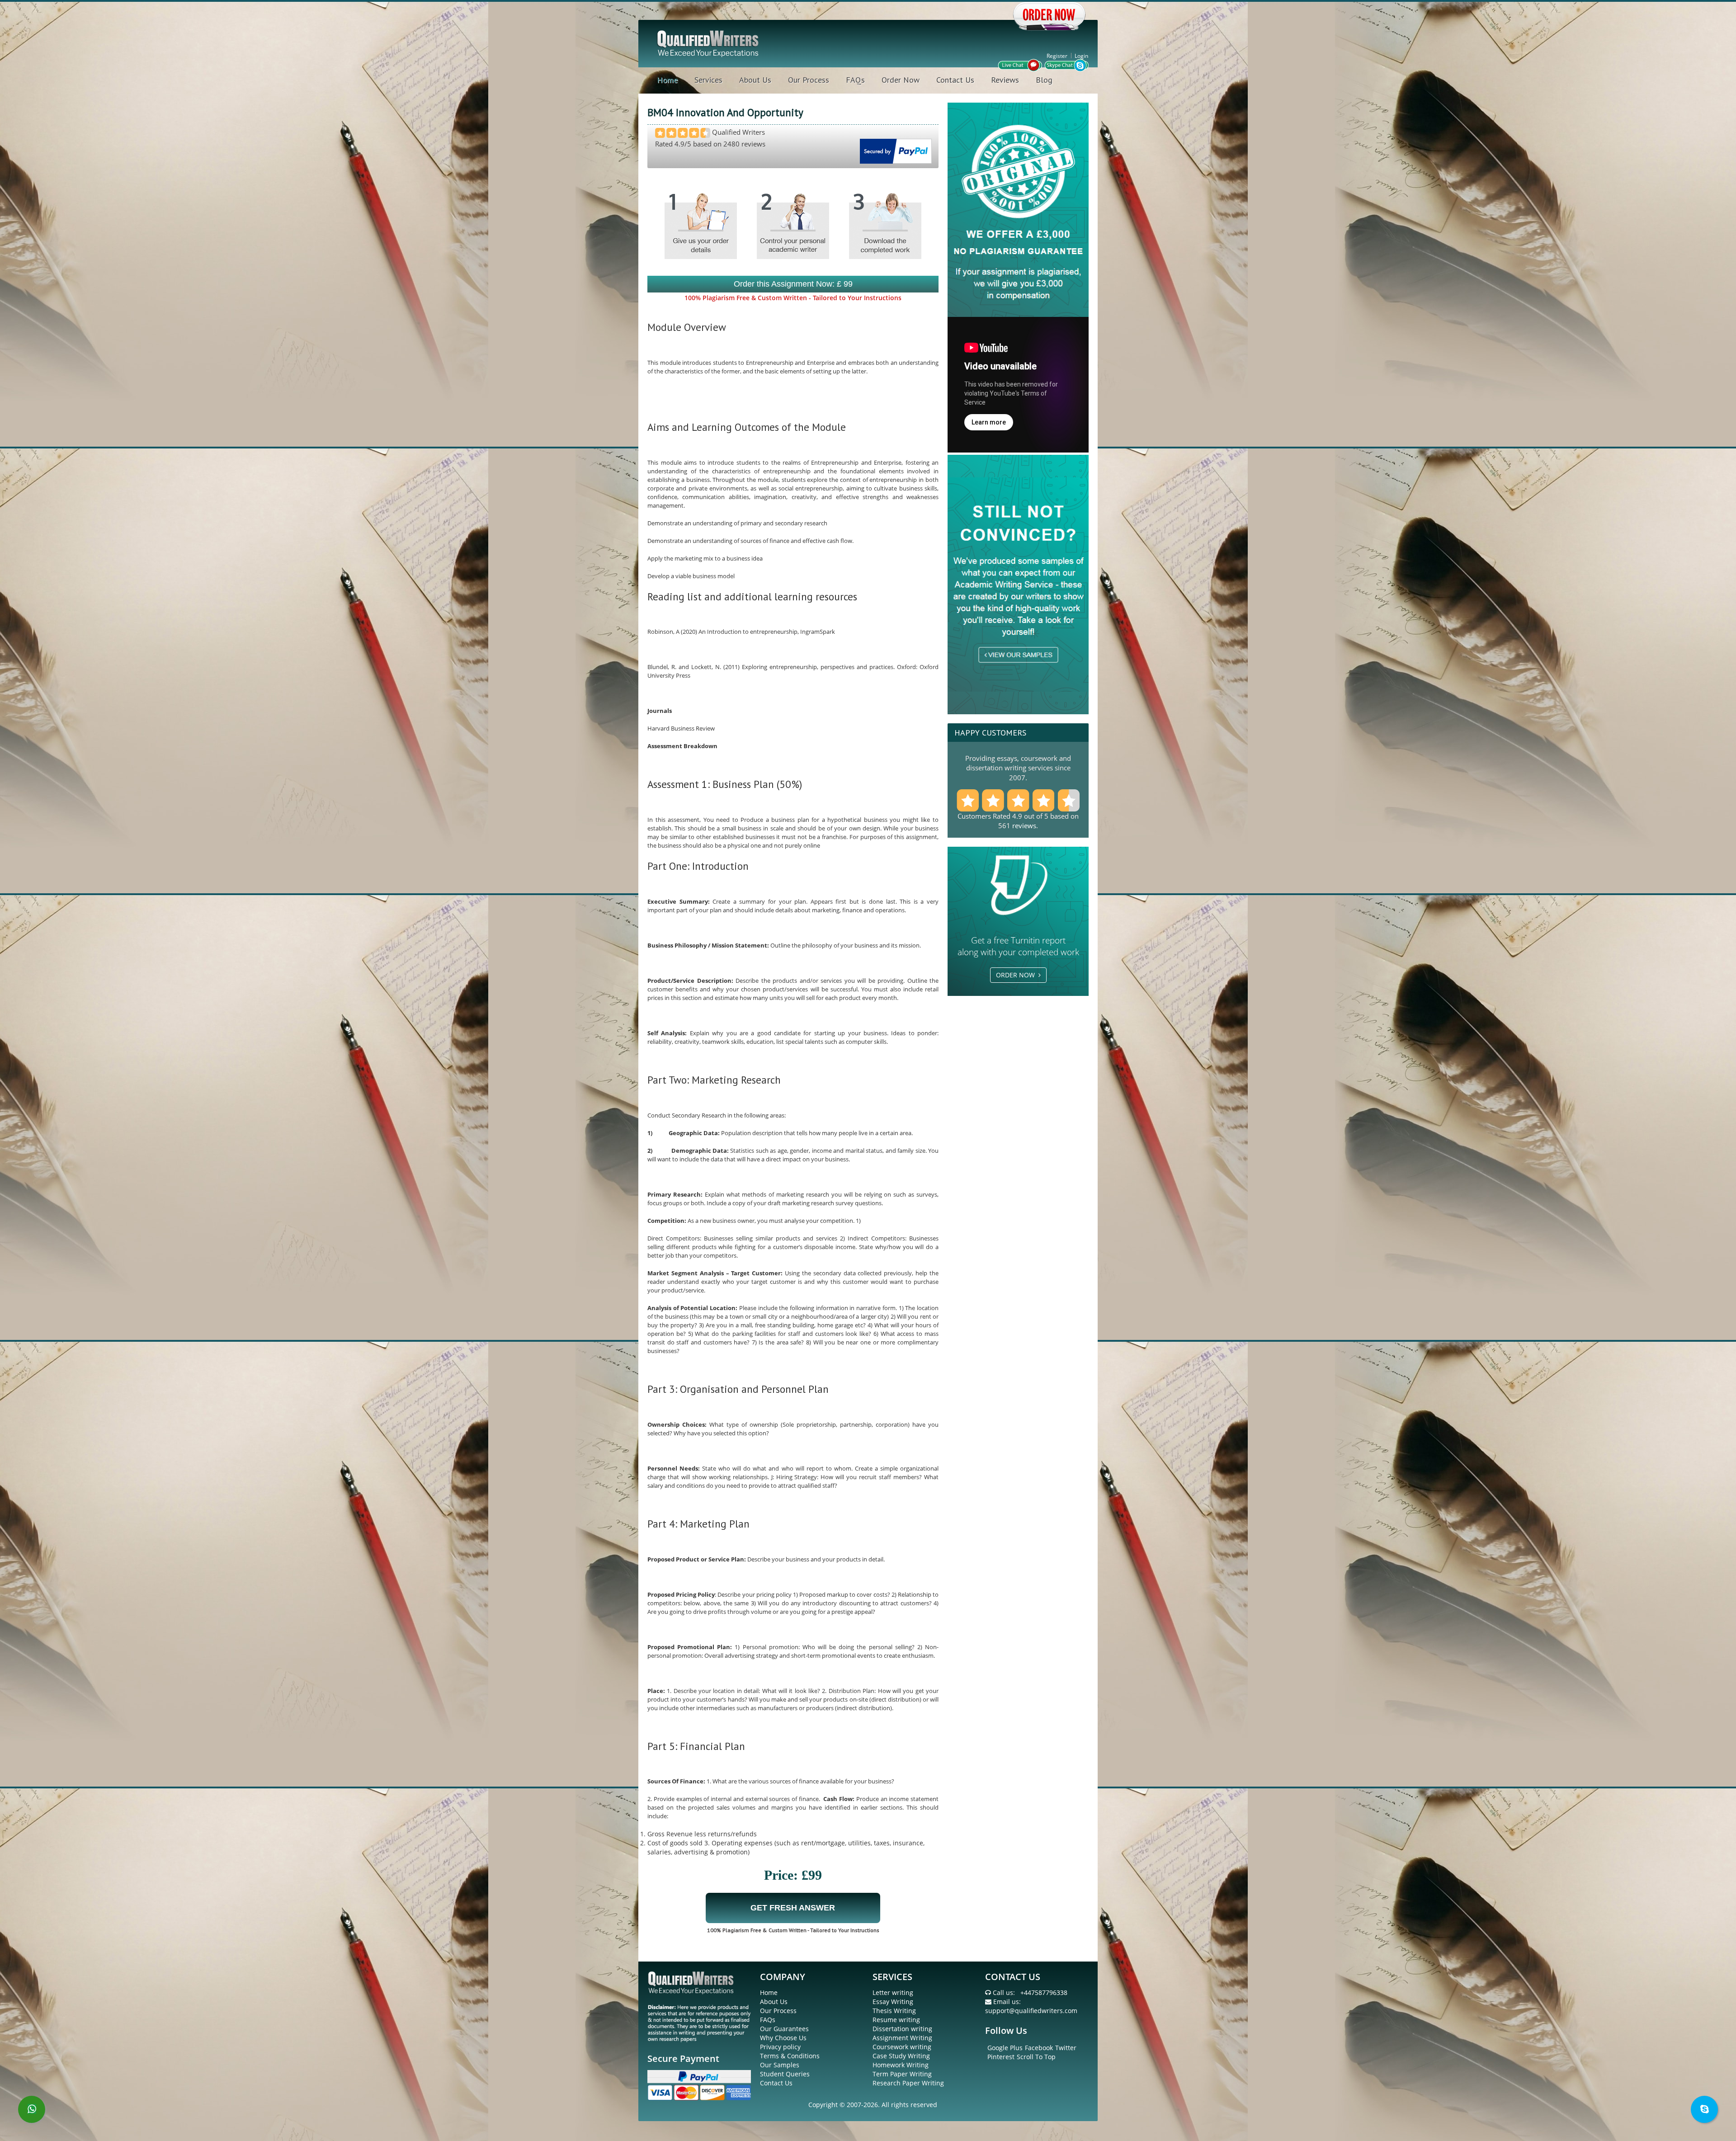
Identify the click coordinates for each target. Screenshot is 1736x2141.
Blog (1044, 80)
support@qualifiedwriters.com (1031, 2011)
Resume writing (896, 2020)
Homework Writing (901, 2065)
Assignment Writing (902, 2038)
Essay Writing (893, 2002)
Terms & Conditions (790, 2056)
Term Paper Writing (902, 2074)
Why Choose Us (783, 2038)
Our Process (809, 80)
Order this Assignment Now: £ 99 (793, 284)
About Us (755, 80)
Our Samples (780, 2065)
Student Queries (785, 2074)
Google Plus (1005, 2048)
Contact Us (955, 80)
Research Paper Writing (908, 2083)
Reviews (1005, 80)
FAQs (855, 80)
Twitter (1066, 2048)
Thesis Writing (894, 2011)
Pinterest (1001, 2057)
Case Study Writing (901, 2056)
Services (708, 80)
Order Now (901, 80)
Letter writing (893, 1992)
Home (667, 80)
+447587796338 (1044, 1992)
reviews (1024, 825)
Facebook (1039, 2048)
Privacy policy (780, 2047)
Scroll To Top (1036, 2057)
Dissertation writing (902, 2029)
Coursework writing (902, 2047)
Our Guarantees (784, 2029)
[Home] (709, 43)
